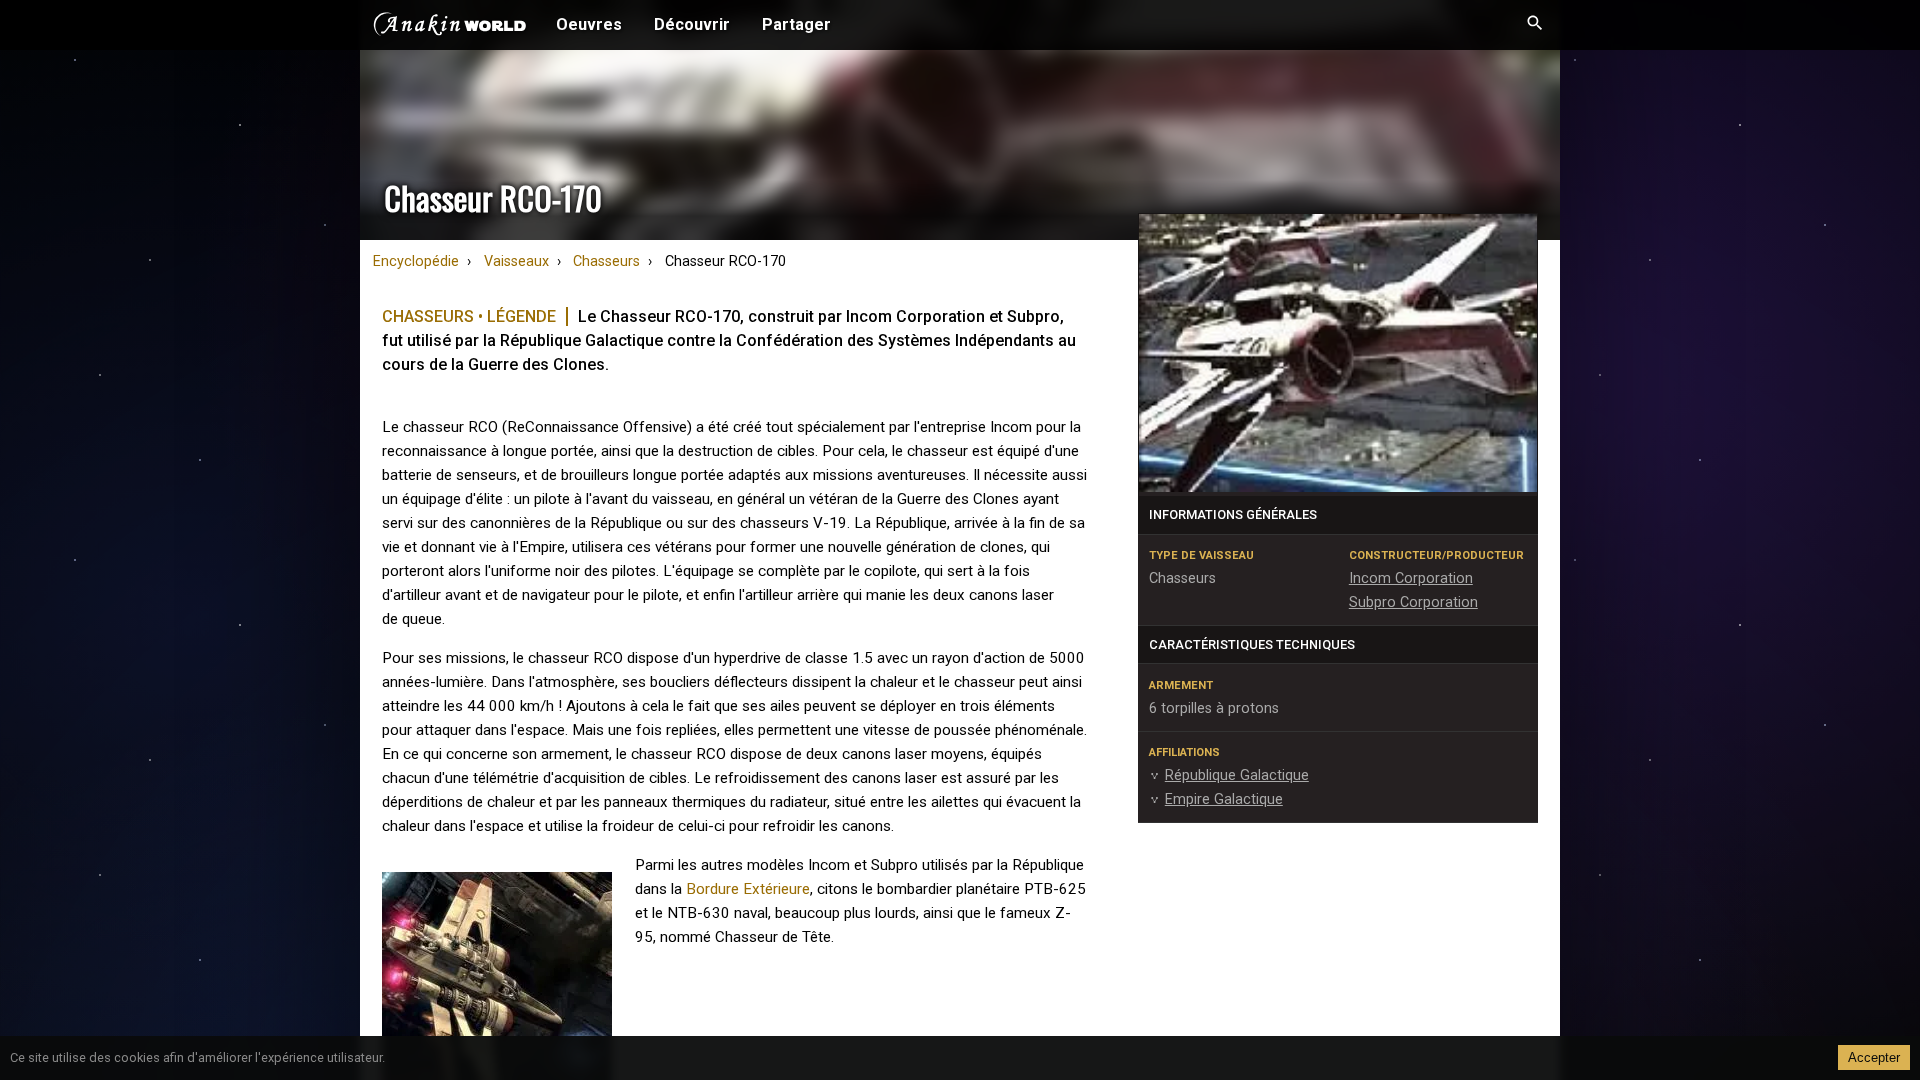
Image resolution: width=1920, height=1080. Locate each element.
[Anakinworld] (450, 27)
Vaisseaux (516, 261)
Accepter (1874, 1057)
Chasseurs (606, 261)
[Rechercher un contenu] (1535, 25)
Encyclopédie (416, 261)
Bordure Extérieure (748, 889)
